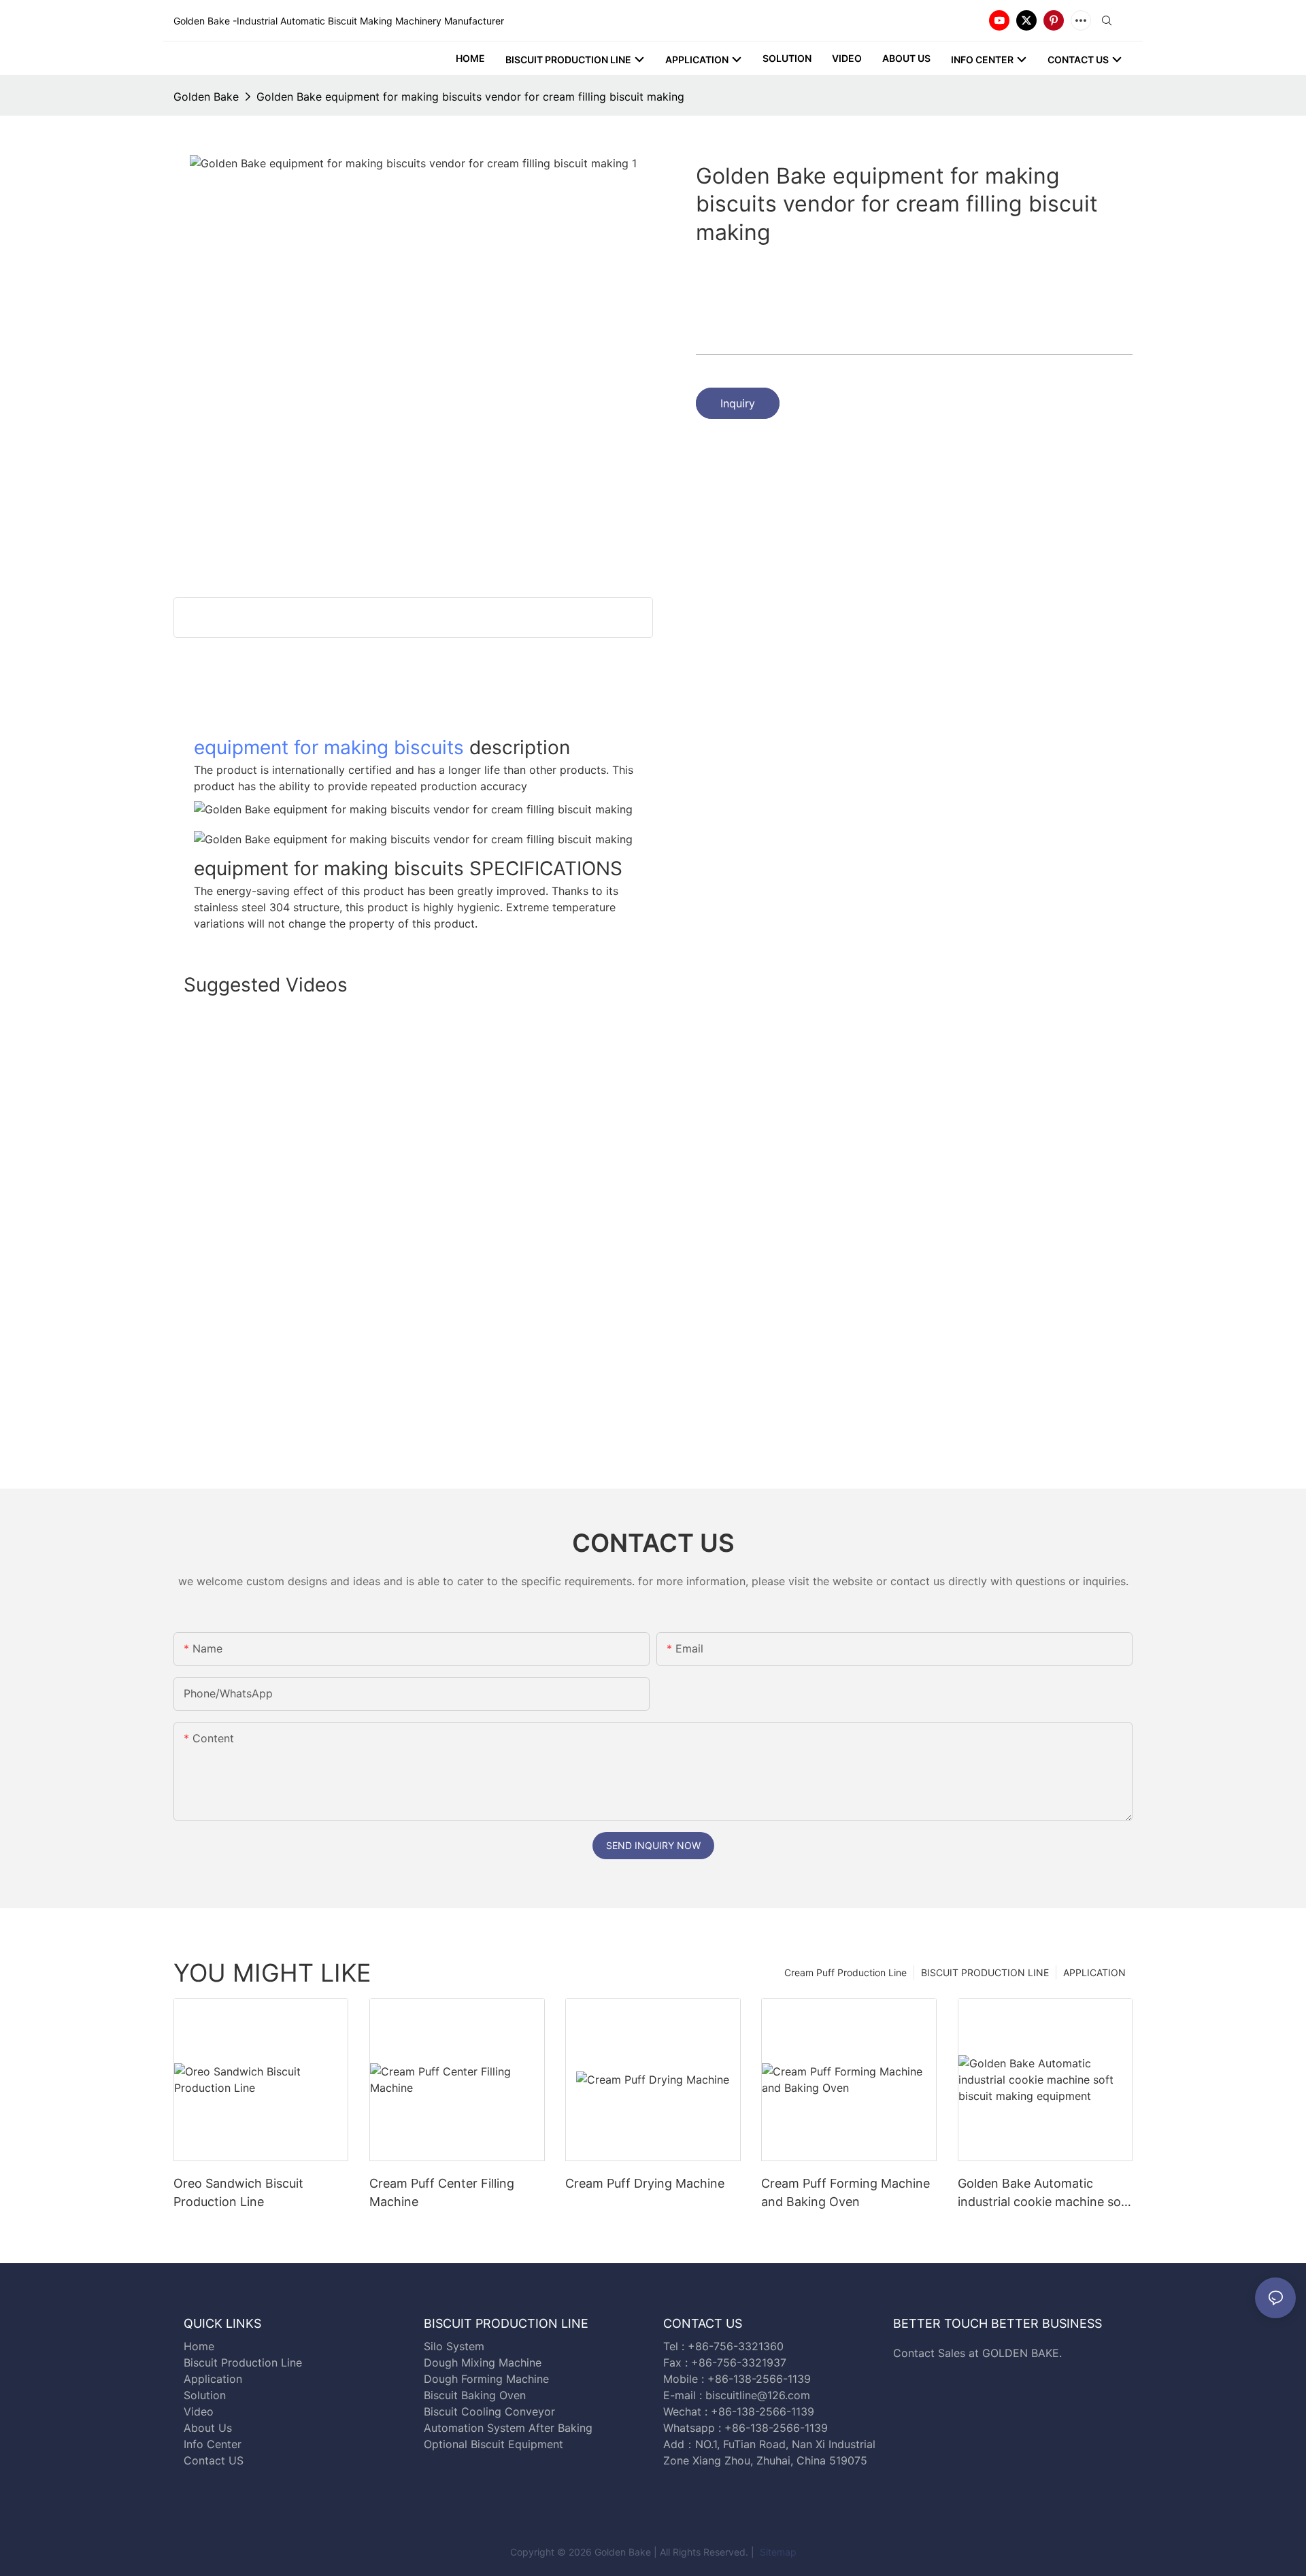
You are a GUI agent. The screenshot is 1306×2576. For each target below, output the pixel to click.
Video (199, 2411)
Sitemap (777, 2552)
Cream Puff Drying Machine (645, 2183)
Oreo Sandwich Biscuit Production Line (238, 2192)
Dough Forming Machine (486, 2379)
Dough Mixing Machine (483, 2362)
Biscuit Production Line (243, 2362)
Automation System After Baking (508, 2428)
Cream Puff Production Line (845, 1972)
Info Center (213, 2444)
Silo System (454, 2346)
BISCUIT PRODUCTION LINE (985, 1972)
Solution (205, 2395)
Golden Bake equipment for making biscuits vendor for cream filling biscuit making (470, 97)
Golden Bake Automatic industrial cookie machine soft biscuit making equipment (1044, 2193)
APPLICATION (1094, 1972)
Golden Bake (206, 97)
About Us (208, 2428)
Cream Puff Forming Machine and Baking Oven (845, 2192)
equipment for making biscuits (329, 747)
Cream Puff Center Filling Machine (442, 2192)
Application (213, 2379)
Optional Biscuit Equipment (493, 2444)
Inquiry (738, 403)
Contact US (215, 2460)
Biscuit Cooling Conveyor (489, 2411)
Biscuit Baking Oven (475, 2395)
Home (199, 2346)
